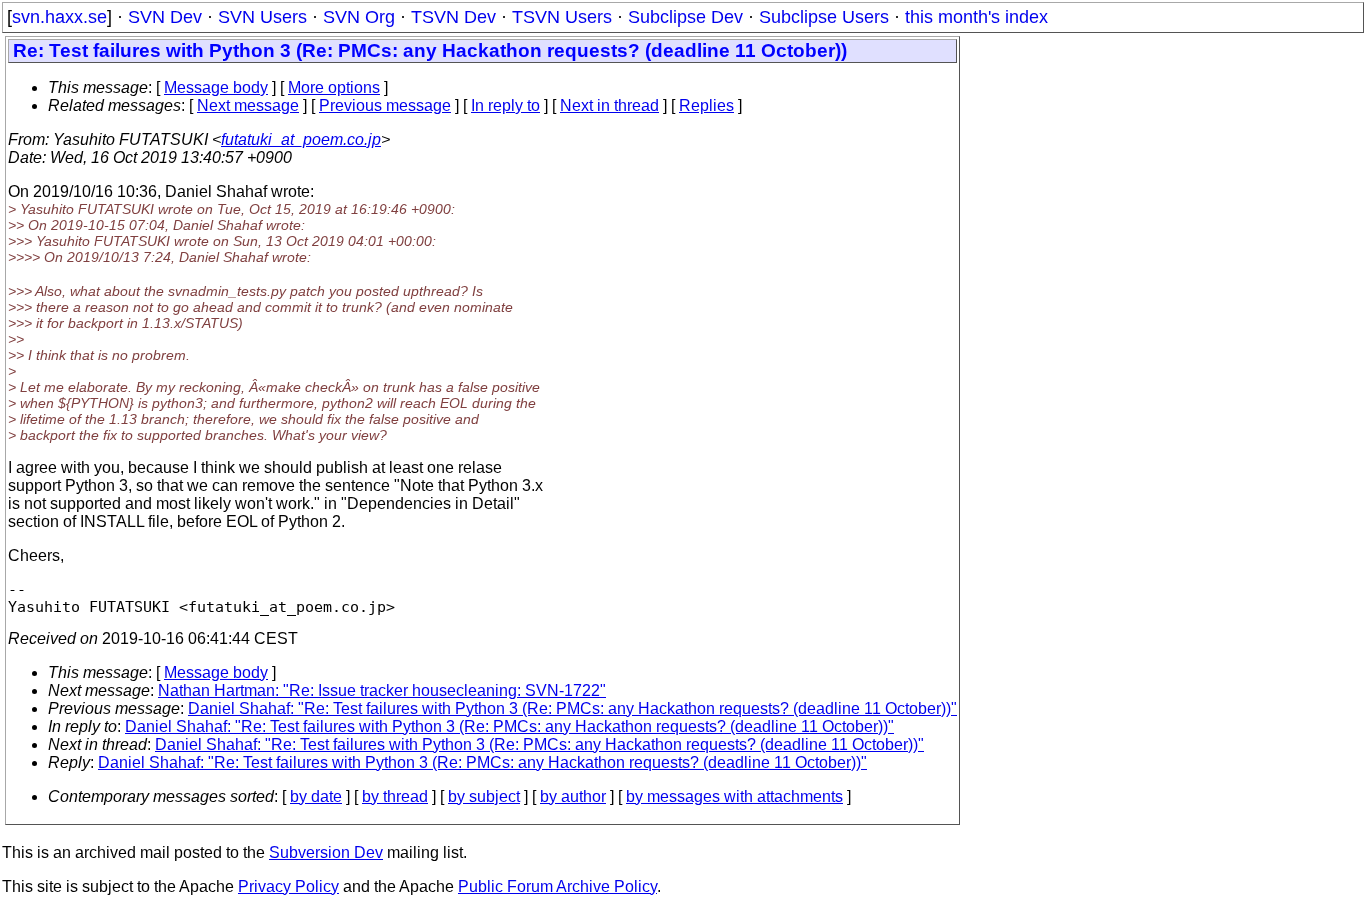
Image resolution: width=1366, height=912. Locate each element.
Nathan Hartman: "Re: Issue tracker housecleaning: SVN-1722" (382, 690)
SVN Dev (165, 17)
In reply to (505, 105)
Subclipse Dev (685, 17)
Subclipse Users (824, 17)
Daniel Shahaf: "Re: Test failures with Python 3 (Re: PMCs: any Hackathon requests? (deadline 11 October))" (572, 708)
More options (334, 87)
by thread (395, 796)
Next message (248, 105)
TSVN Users (562, 17)
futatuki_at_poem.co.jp (301, 139)
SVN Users (262, 17)
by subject (484, 796)
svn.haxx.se (59, 17)
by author (573, 796)
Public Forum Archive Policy (557, 886)
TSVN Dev (453, 17)
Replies (706, 105)
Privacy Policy (288, 886)
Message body (216, 87)
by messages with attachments (734, 796)
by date (316, 796)
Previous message (385, 105)
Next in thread (609, 105)
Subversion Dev (326, 852)
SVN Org (359, 17)
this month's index (976, 17)
